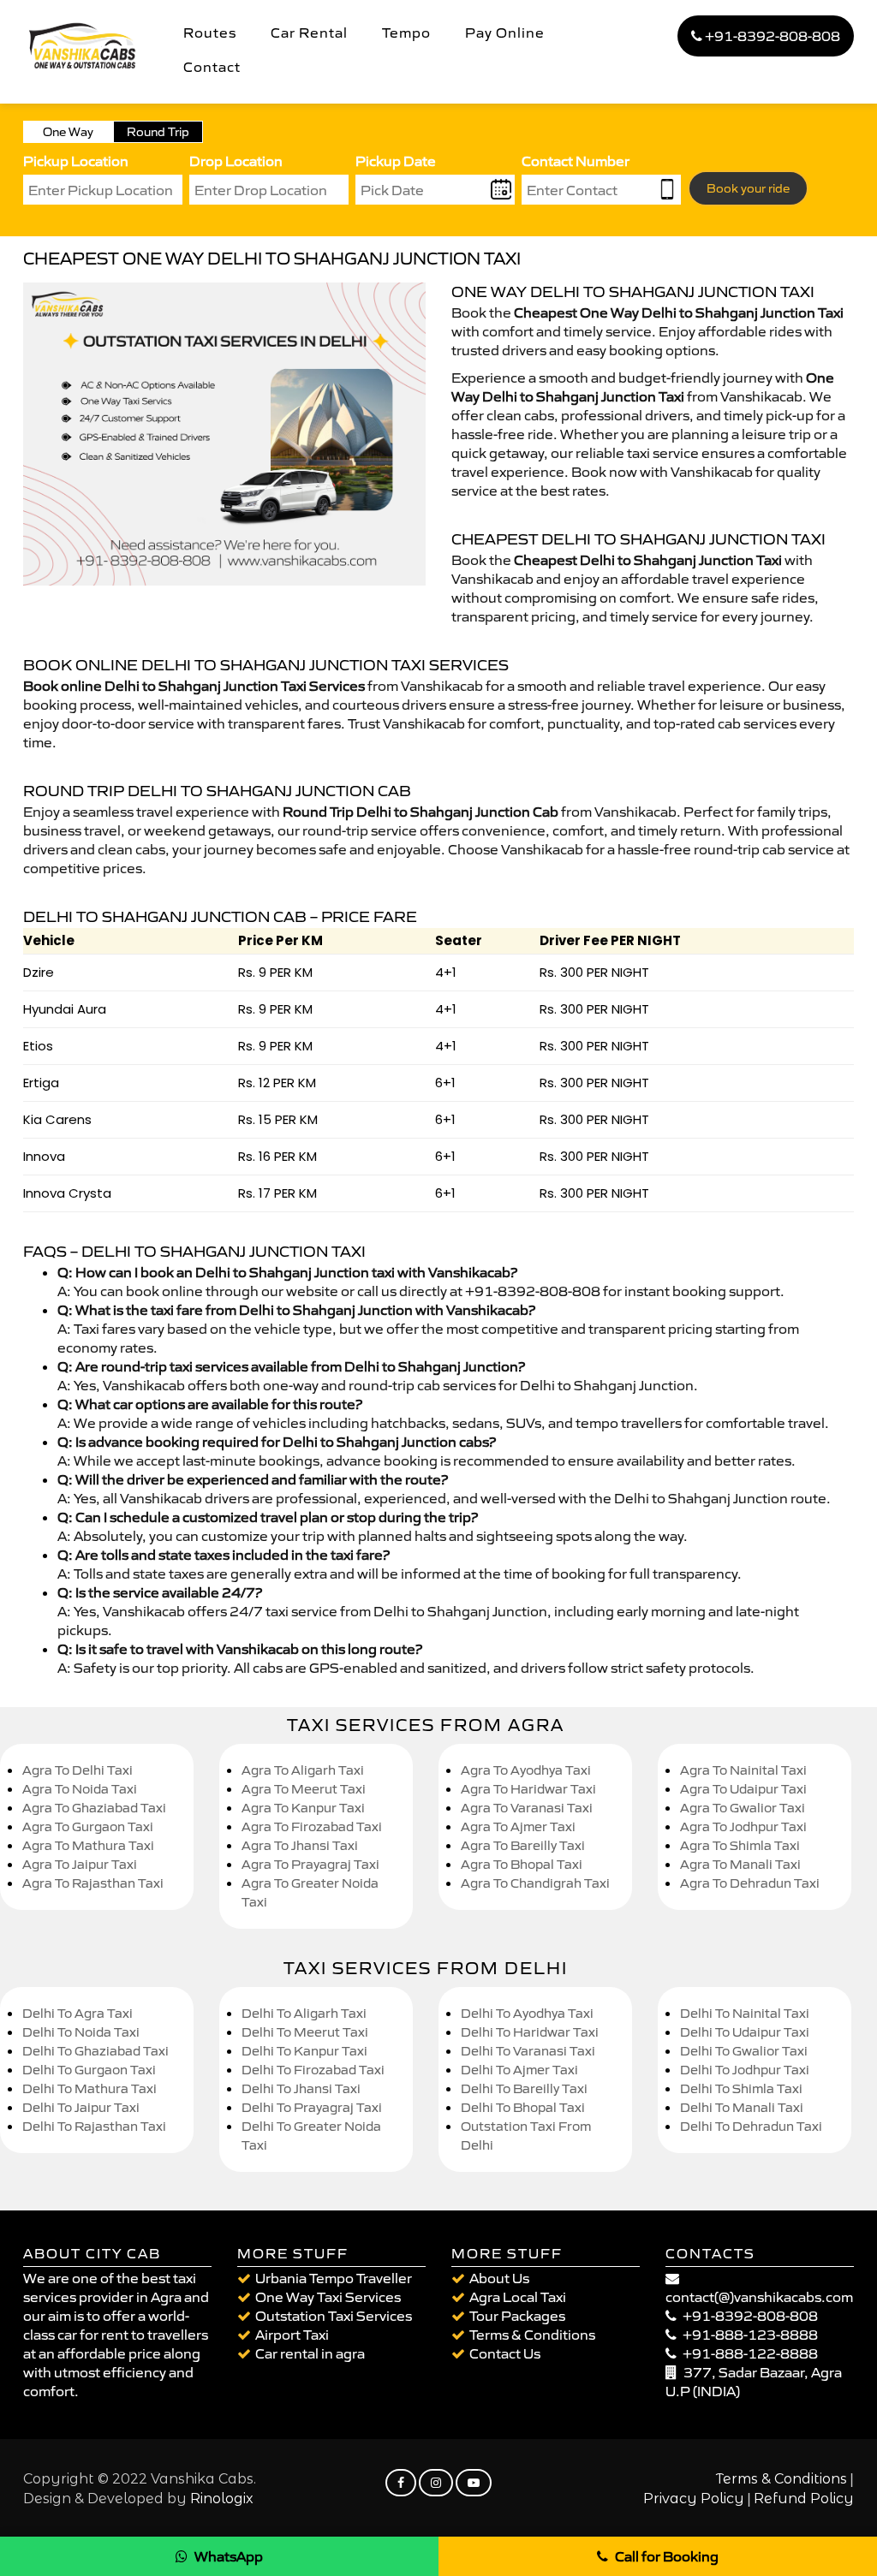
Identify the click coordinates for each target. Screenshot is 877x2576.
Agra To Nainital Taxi (743, 1770)
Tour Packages (517, 2316)
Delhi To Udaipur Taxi (745, 2032)
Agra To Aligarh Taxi (303, 1770)
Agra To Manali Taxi (740, 1864)
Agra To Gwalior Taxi (743, 1808)
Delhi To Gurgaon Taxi (89, 2070)
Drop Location (236, 161)
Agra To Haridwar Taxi (528, 1789)
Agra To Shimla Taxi (740, 1845)
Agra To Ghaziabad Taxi (94, 1808)
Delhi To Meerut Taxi (305, 2032)
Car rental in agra (310, 2353)
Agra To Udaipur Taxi (743, 1789)
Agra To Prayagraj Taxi (310, 1864)
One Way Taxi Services (328, 2297)
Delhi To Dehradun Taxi (751, 2126)
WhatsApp (229, 2556)
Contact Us (505, 2353)
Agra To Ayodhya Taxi (526, 1770)
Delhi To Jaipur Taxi (81, 2107)
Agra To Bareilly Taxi (523, 1845)
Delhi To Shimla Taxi (741, 2088)
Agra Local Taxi (518, 2297)
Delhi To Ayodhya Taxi (527, 2013)
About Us (499, 2278)
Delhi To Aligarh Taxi (304, 2013)
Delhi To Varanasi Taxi (528, 2051)
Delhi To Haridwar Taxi (530, 2032)
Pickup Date (396, 161)
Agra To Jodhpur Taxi (743, 1826)
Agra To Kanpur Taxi (303, 1808)
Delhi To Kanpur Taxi (304, 2051)
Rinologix (222, 2499)
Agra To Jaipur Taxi (80, 1864)
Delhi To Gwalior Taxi (744, 2051)
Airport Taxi (292, 2335)
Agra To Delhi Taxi (78, 1770)
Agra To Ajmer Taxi (518, 1826)
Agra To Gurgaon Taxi (88, 1826)
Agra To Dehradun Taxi (750, 1883)
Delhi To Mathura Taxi (89, 2088)
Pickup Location (76, 161)
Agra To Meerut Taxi (304, 1789)
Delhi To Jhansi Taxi (301, 2088)
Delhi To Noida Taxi (81, 2032)
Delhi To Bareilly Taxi (524, 2088)
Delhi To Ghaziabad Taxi (95, 2051)
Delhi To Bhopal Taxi (523, 2107)
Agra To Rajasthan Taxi (93, 1883)
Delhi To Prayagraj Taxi (312, 2107)
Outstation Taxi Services (334, 2316)
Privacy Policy (694, 2499)
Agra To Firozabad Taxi (312, 1826)
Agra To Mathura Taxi (88, 1845)
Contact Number (576, 161)
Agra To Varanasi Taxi (527, 1808)
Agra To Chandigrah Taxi (535, 1883)
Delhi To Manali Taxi (742, 2107)
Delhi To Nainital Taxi (745, 2013)
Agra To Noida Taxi (80, 1789)
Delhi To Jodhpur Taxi (745, 2070)
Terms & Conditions (532, 2335)
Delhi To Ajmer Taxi (519, 2070)
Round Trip (158, 132)
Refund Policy (804, 2499)
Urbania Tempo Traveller (334, 2278)
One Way (68, 132)
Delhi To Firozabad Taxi (313, 2070)
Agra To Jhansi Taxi (300, 1845)
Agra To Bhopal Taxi (522, 1864)
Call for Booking (667, 2556)
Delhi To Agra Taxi (78, 2013)
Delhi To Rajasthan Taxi (94, 2126)
